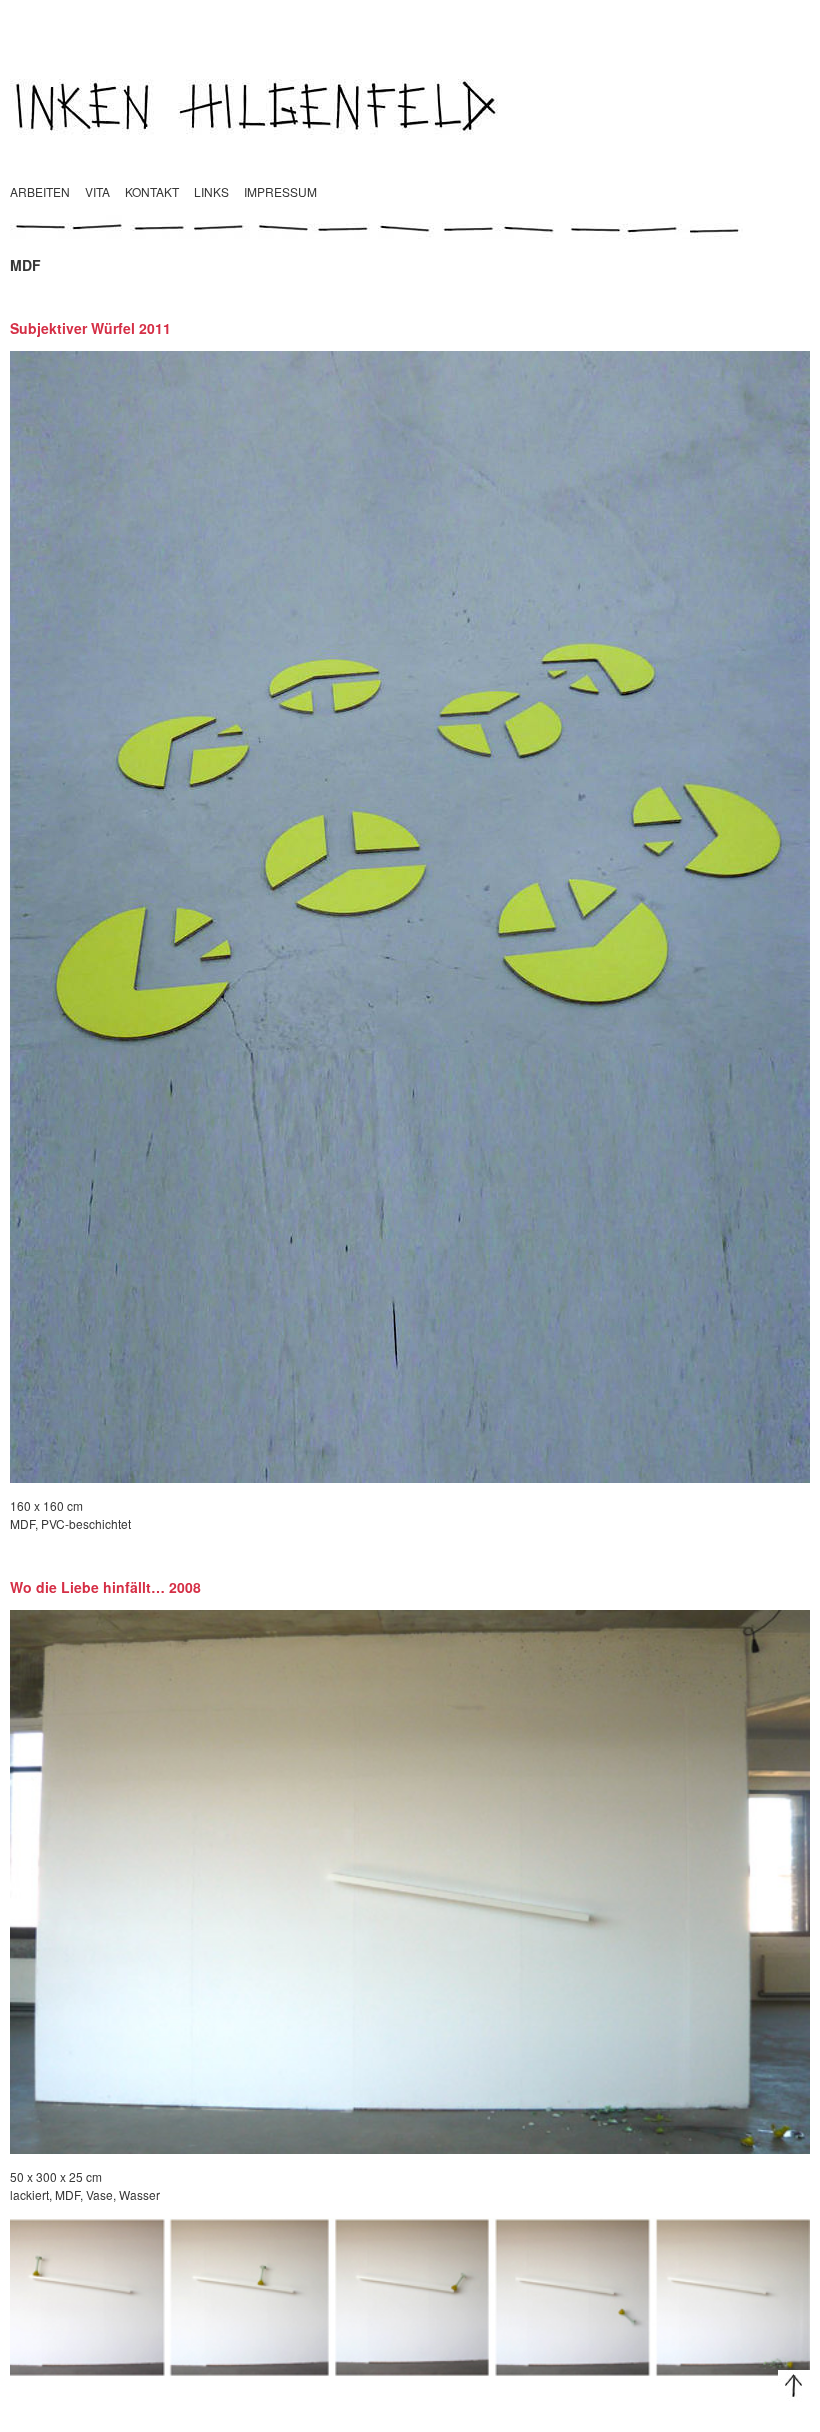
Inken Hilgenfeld (410, 105)
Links (211, 191)
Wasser (139, 2194)
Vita (97, 191)
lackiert (29, 2194)
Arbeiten (40, 191)
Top (794, 2386)
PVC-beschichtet (86, 1523)
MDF (22, 1523)
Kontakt (152, 191)
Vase (99, 2194)
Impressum (280, 191)
